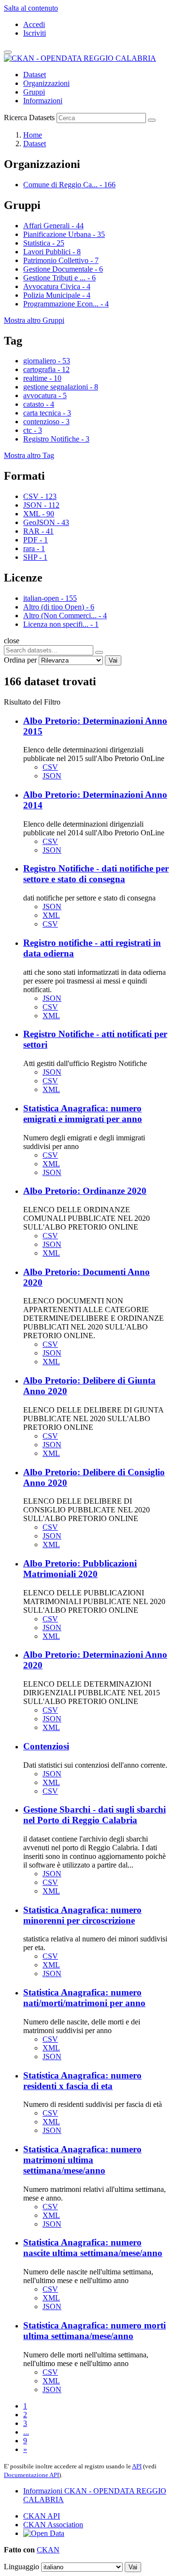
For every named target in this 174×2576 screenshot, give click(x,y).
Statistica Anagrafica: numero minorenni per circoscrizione (82, 1915)
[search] (99, 652)
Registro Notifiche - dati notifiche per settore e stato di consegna (96, 874)
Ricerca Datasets (29, 118)
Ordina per (20, 660)
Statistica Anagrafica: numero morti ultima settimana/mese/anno (94, 2331)
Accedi (34, 24)
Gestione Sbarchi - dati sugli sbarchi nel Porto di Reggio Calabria (94, 1815)
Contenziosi (46, 1746)
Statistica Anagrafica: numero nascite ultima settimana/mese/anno (93, 2248)
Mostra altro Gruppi (34, 320)
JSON (52, 776)
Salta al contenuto (31, 8)
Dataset (35, 75)
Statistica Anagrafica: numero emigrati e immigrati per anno (83, 1114)
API (137, 2466)
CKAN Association (53, 2525)
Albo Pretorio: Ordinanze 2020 (85, 1191)
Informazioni (43, 101)
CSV (50, 767)
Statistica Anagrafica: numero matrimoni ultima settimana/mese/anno (82, 2160)
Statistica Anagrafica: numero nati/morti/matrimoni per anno (84, 1998)
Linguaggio (22, 2567)
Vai (113, 660)
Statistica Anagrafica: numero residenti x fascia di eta (82, 2081)
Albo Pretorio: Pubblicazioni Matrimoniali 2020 (80, 1569)
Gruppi (34, 92)
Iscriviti (35, 33)
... (26, 2432)
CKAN (48, 2550)
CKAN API (42, 2516)
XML (51, 915)
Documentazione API (31, 2475)
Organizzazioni (46, 83)
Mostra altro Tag (29, 455)
